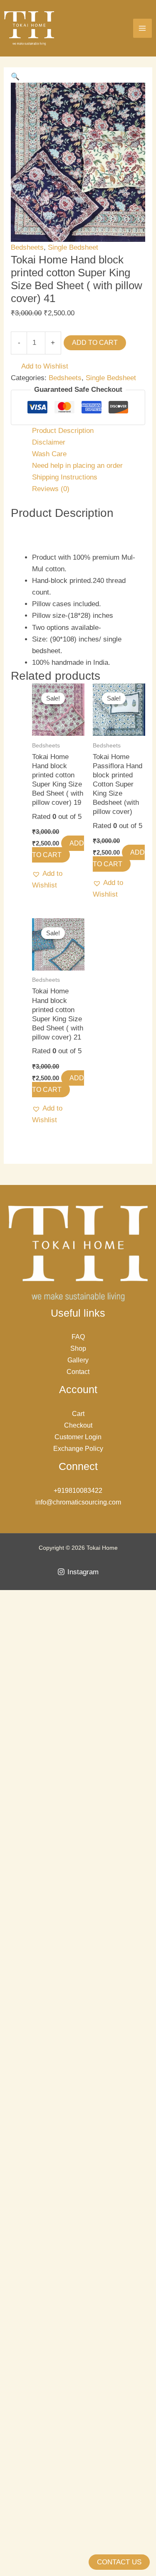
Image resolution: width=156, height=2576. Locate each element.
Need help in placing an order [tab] (77, 466)
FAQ (78, 1337)
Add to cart (95, 343)
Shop (78, 1348)
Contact (78, 1372)
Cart (78, 1414)
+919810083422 (78, 1491)
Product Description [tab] (63, 431)
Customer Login (78, 1437)
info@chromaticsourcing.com (78, 1502)
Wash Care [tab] (49, 454)
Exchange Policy (78, 1449)
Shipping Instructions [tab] (65, 477)
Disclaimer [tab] (49, 442)
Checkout (78, 1425)
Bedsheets (27, 247)
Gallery (78, 1360)
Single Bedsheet (73, 247)
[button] (15, 77)
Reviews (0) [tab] (51, 489)
